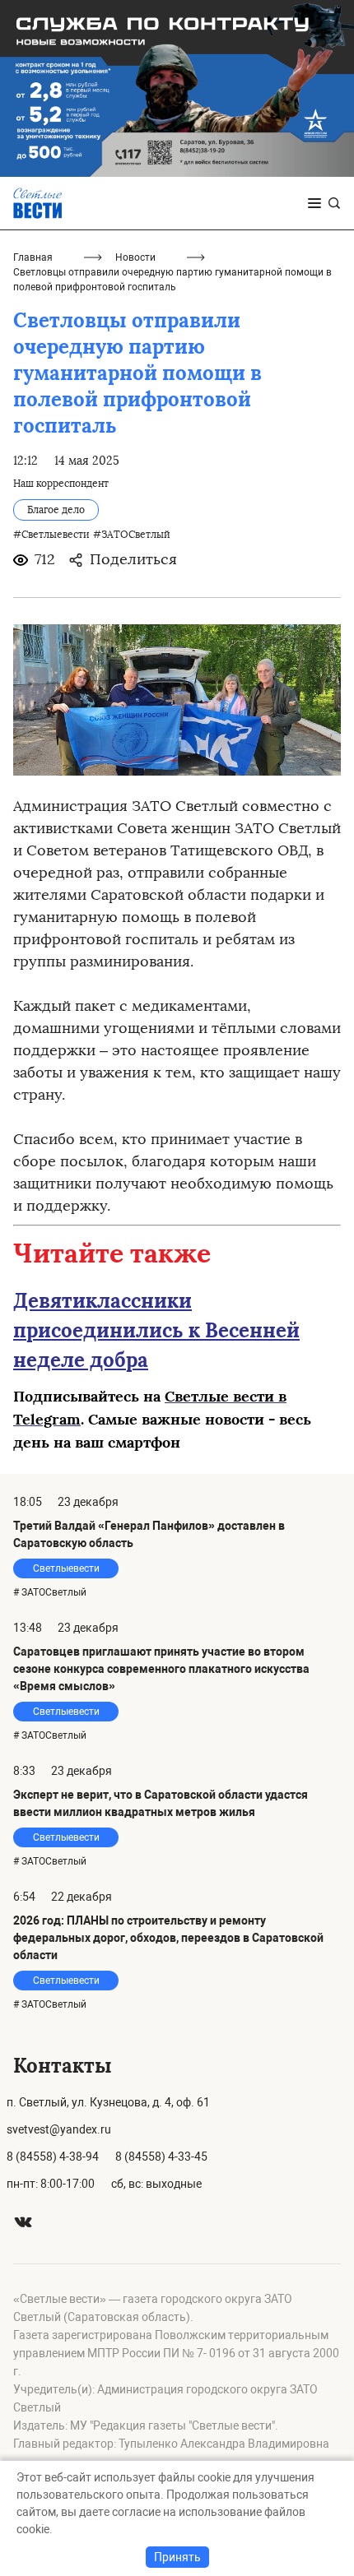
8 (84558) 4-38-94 (53, 2157)
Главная (33, 257)
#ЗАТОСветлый (132, 535)
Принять (177, 2557)
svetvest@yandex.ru (59, 2129)
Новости (135, 257)
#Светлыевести (51, 535)
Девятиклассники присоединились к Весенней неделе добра (156, 1330)
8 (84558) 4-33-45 (161, 2157)
